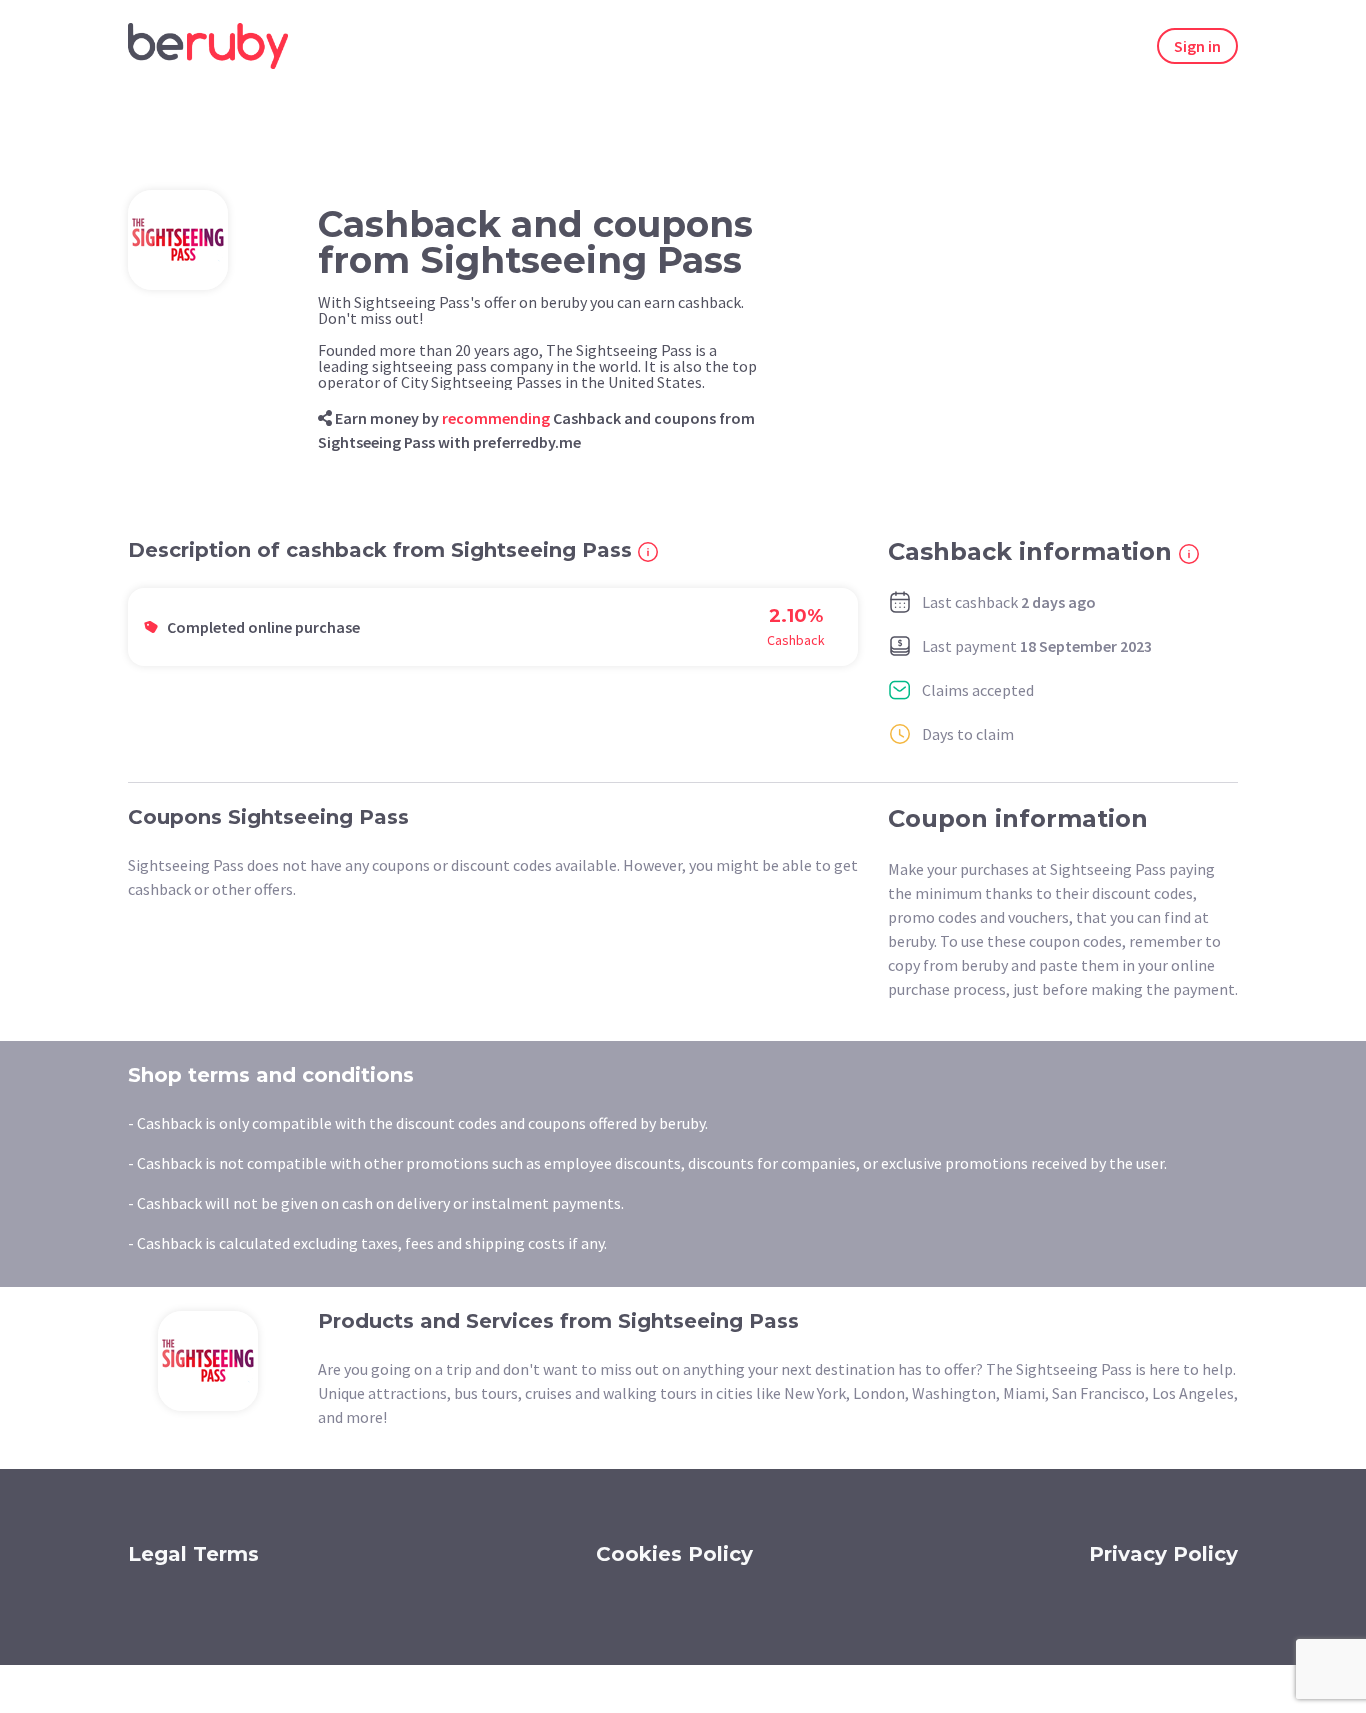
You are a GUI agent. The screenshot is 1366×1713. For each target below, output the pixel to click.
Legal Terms (193, 1554)
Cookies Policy (674, 1554)
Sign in (1197, 46)
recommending (496, 418)
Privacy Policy (1163, 1554)
